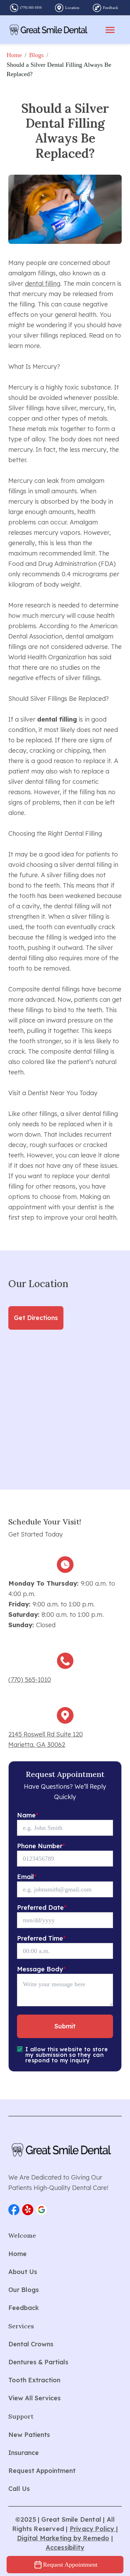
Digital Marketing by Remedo (63, 2538)
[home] (49, 30)
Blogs (36, 55)
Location (72, 8)
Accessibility (65, 2547)
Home (14, 55)
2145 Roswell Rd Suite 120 (46, 1734)
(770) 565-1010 (31, 7)
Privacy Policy (93, 2529)
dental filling (43, 283)
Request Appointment (70, 2565)
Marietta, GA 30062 (37, 1745)
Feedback (111, 8)
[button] (14, 2210)
